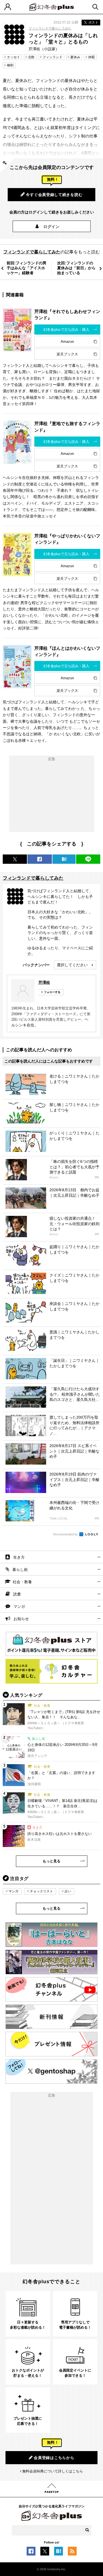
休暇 (91, 57)
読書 (17, 1594)
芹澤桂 (44, 982)
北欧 (31, 57)
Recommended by (66, 1534)
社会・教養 (22, 1582)
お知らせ (21, 1619)
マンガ (19, 1606)
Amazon (67, 342)
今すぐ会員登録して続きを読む (54, 195)
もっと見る (51, 1861)
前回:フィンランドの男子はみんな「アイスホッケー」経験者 (27, 268)
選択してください (72, 965)
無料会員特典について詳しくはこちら (53, 2471)
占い (68, 1891)
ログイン (51, 227)
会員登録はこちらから (54, 2458)
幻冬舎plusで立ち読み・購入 (66, 330)
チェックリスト (41, 1891)
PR (97, 1177)
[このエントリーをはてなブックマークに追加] (59, 2552)
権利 (10, 65)
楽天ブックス (67, 354)
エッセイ (13, 57)
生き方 (19, 1557)
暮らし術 (20, 1570)
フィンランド (52, 57)
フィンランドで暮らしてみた (50, 28)
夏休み (75, 57)
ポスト (93, 22)
